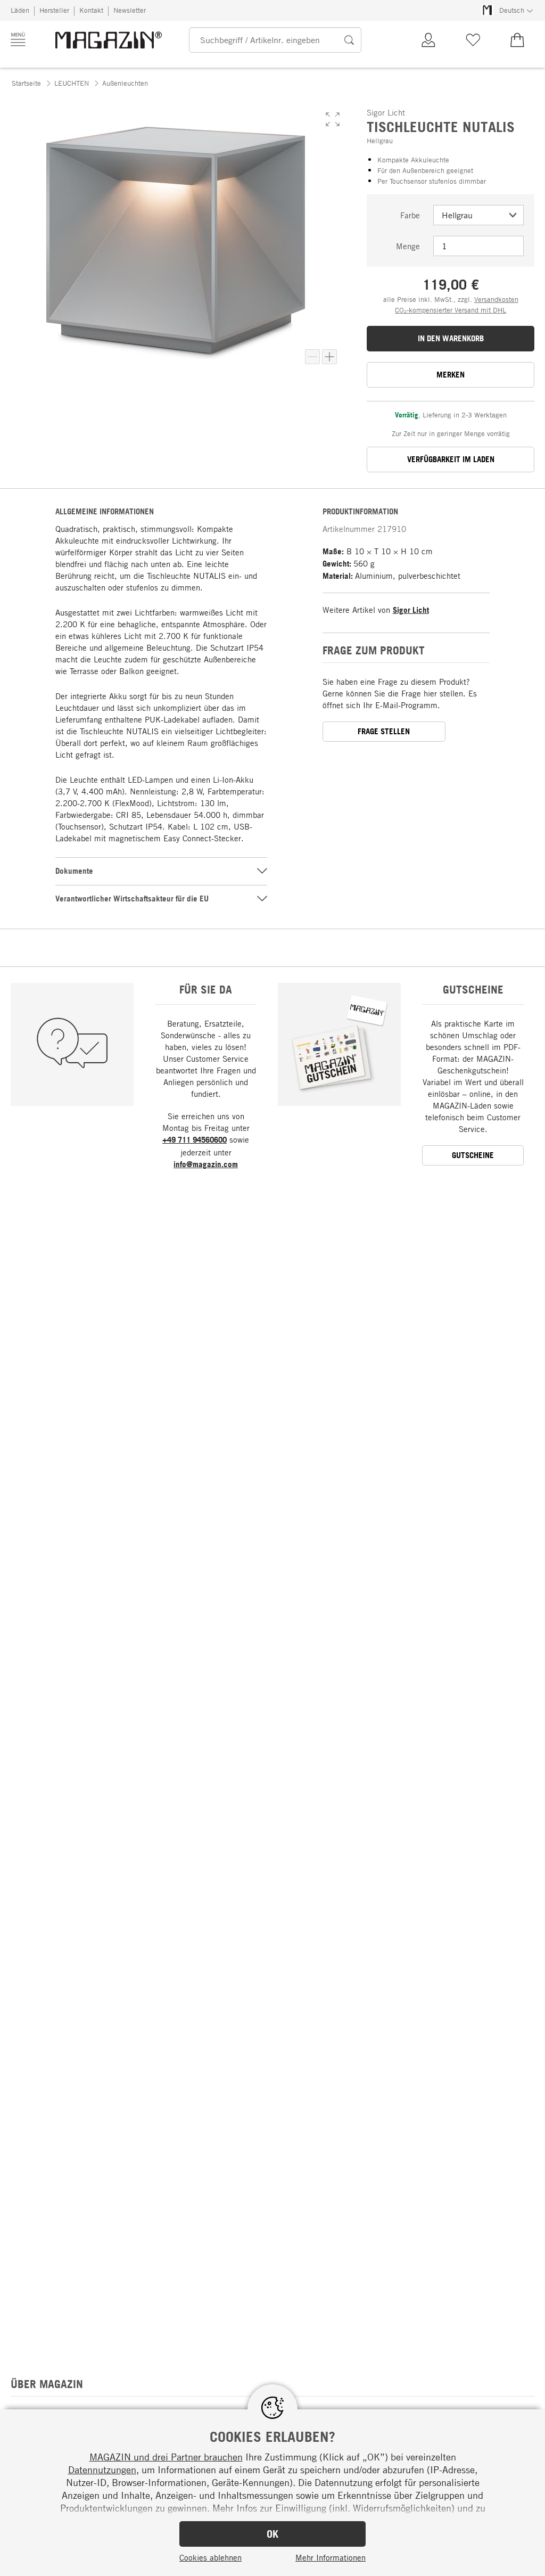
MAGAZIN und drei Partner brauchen (166, 2457)
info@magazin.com (206, 1164)
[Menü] (18, 39)
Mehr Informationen (331, 2557)
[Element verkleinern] (312, 357)
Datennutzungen (102, 2470)
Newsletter (130, 10)
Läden (20, 10)
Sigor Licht (411, 610)
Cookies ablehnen (210, 2557)
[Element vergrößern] (329, 357)
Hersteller (54, 10)
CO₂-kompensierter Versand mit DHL (451, 310)
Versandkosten (496, 299)
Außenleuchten (125, 83)
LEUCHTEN (72, 83)
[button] (333, 119)
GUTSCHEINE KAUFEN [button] (473, 1158)
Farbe (410, 215)
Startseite (26, 83)
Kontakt (91, 10)
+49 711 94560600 (195, 1140)
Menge (408, 246)
